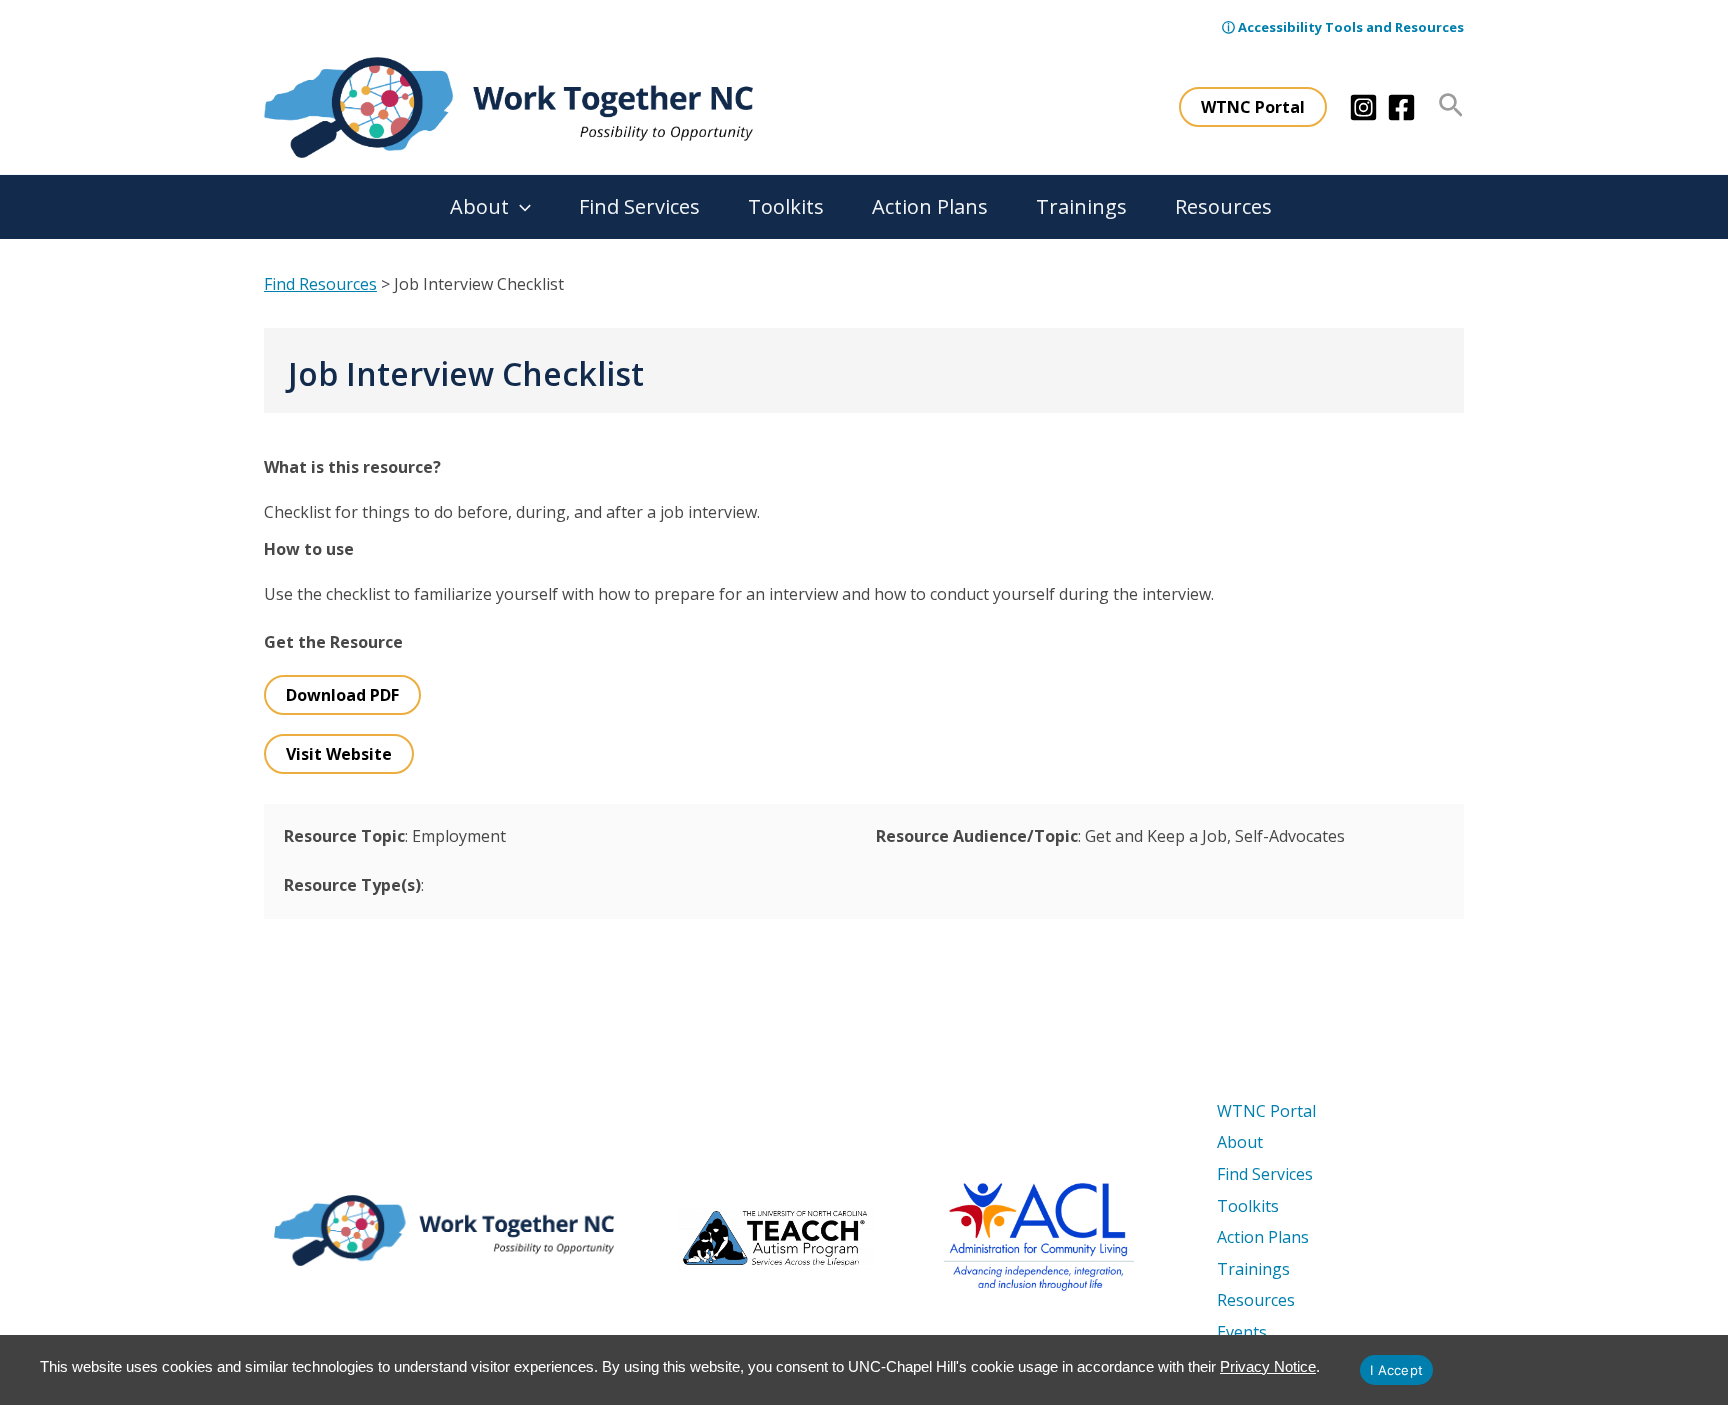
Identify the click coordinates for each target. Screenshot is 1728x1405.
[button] (1253, 107)
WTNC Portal (1266, 1111)
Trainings (1081, 206)
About (479, 206)
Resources (1223, 206)
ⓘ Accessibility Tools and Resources (1343, 27)
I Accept (1396, 1370)
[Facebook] (1401, 107)
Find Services (639, 206)
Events (1242, 1332)
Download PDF (342, 695)
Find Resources (320, 284)
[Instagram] (1363, 107)
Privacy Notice (1268, 1366)
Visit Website (339, 754)
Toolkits (786, 206)
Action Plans (930, 206)
